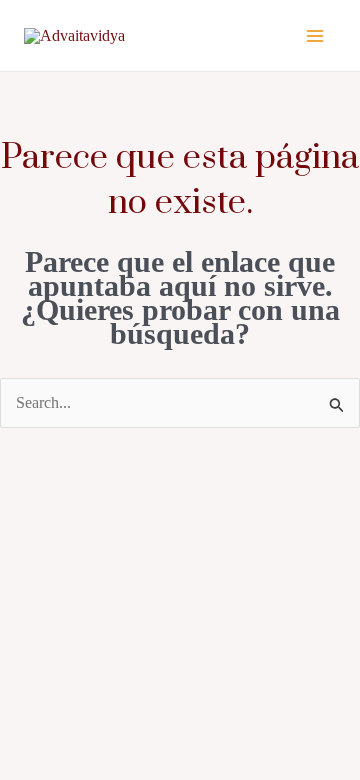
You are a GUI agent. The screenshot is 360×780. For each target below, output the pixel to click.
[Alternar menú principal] (315, 35)
